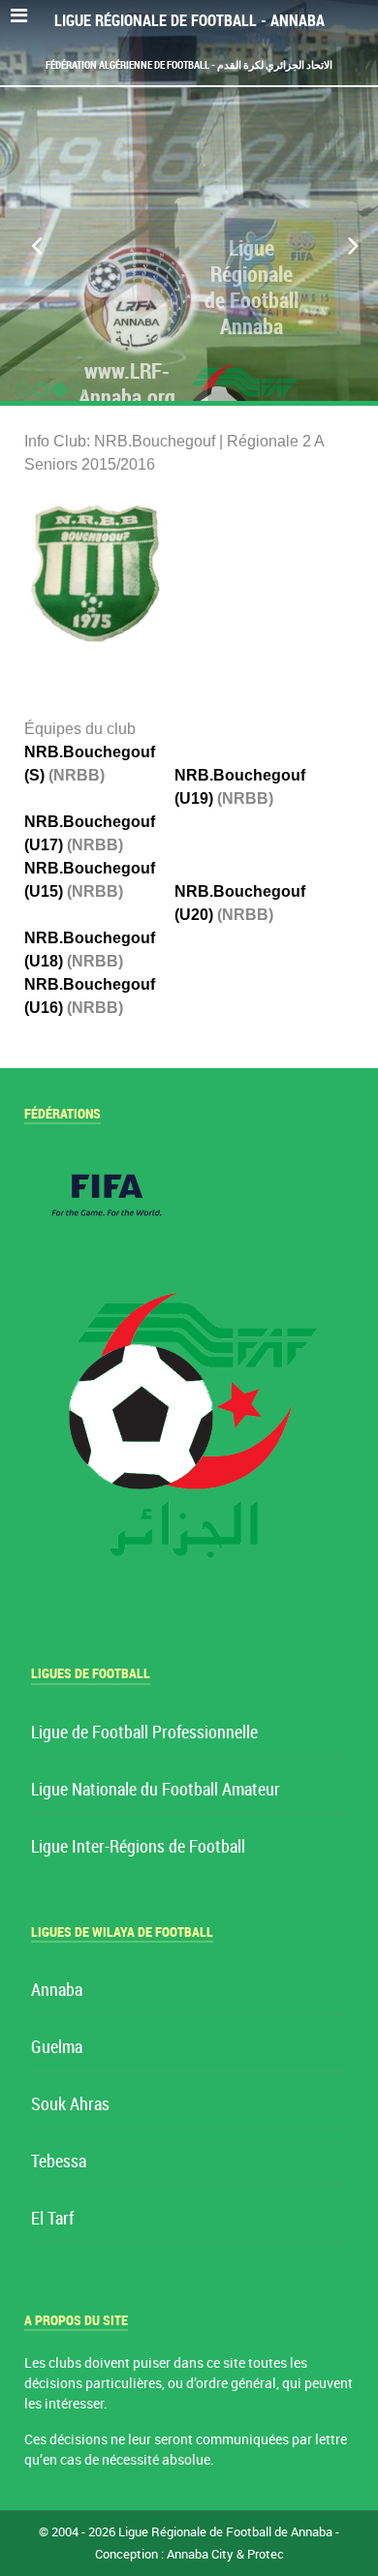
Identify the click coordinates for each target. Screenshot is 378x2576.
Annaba (57, 1991)
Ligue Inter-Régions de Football (138, 1847)
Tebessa (59, 2162)
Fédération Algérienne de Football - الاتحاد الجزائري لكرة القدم (189, 65)
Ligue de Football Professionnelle (144, 1733)
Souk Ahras (70, 2105)
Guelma (57, 2048)
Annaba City (200, 2554)
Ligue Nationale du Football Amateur (156, 1790)
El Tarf (52, 2219)
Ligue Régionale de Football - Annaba (189, 21)
